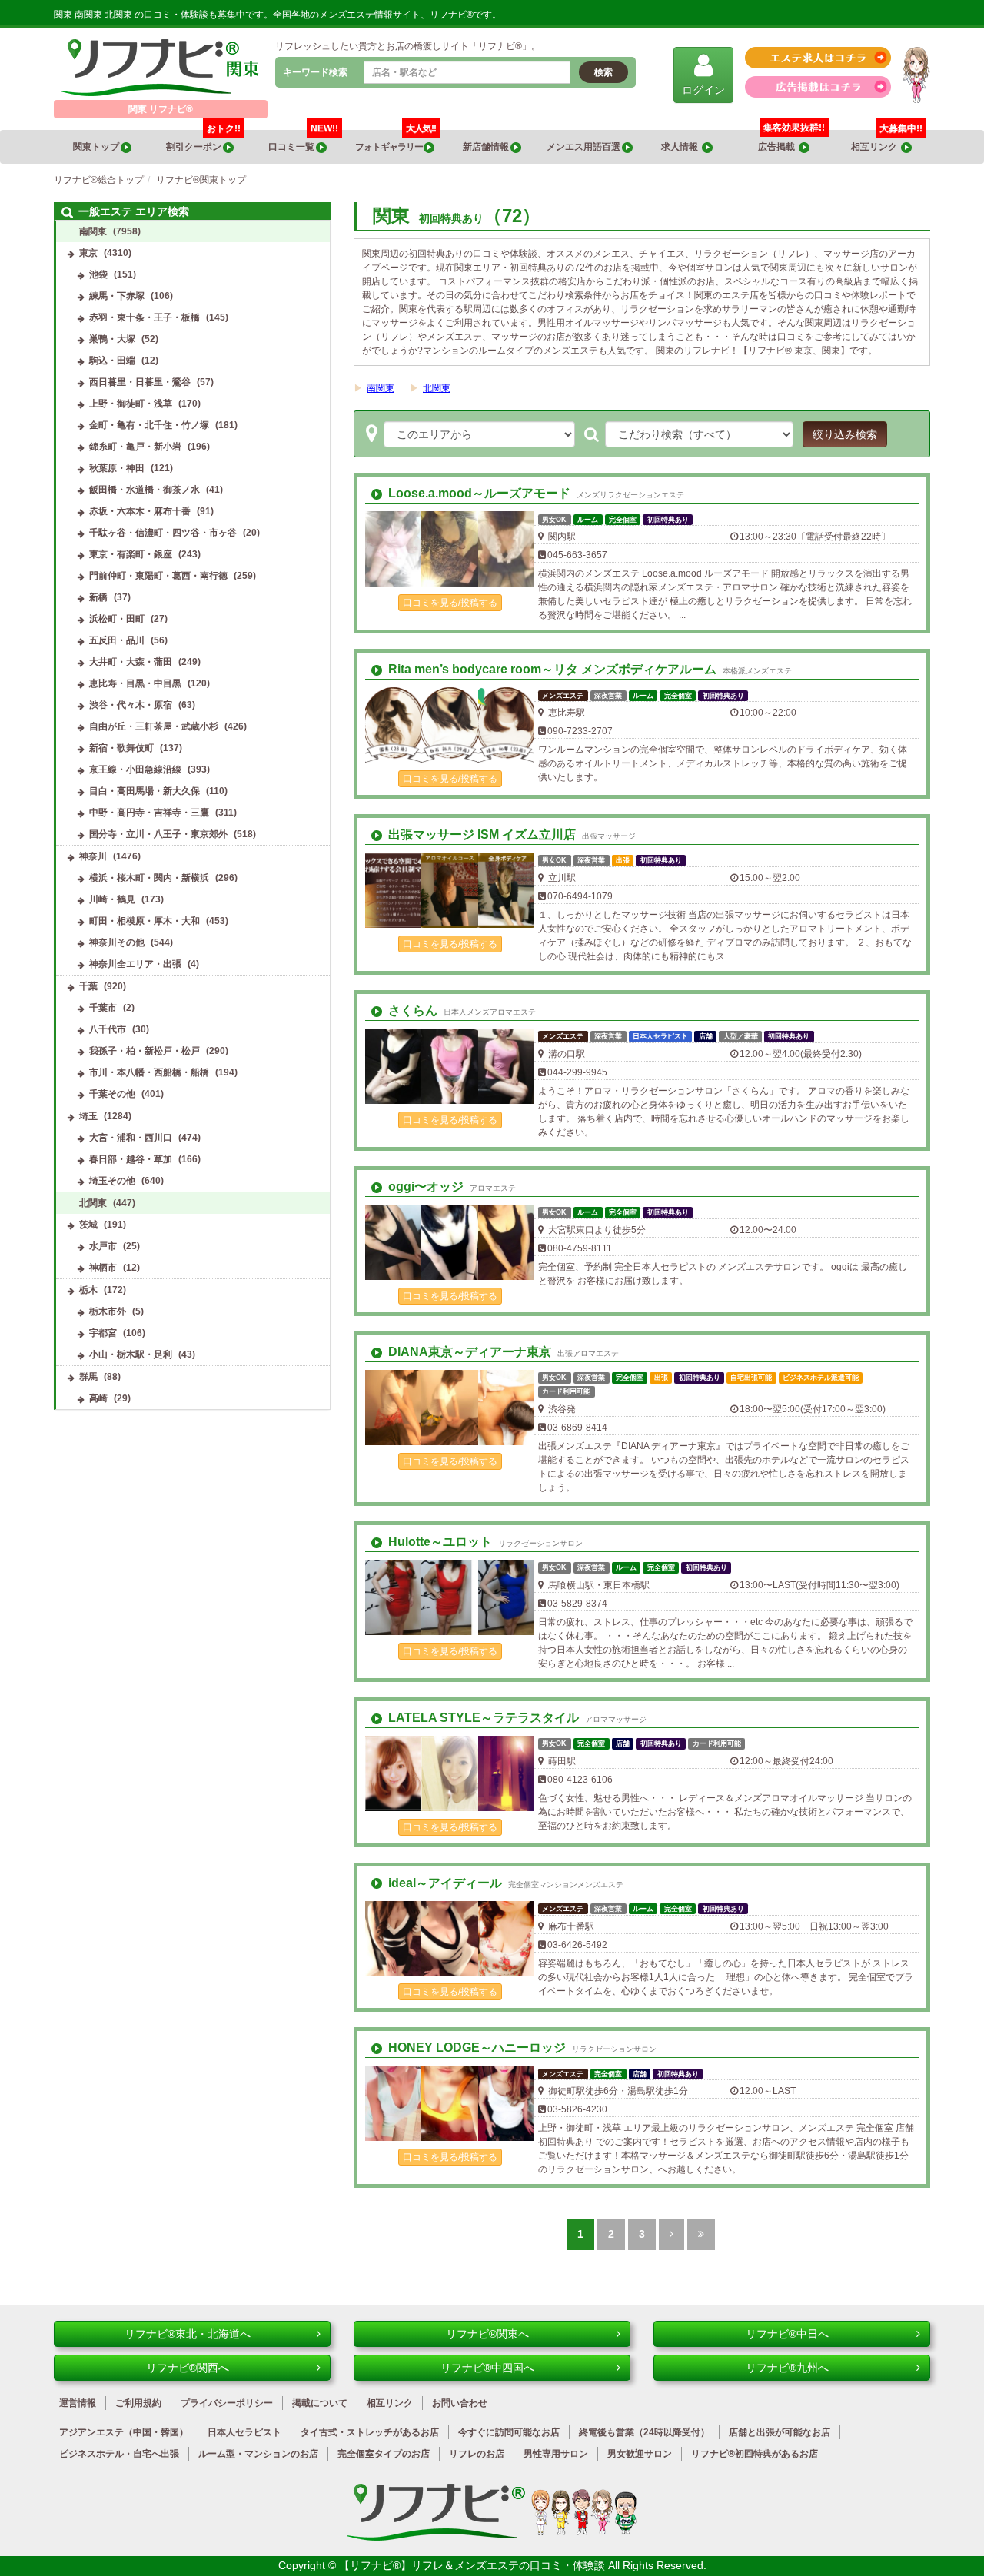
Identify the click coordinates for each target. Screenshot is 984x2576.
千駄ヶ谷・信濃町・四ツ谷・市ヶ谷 (163, 533)
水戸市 (103, 1246)
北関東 (437, 388)
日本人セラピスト (244, 2432)
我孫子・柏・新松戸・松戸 (145, 1051)
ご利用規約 (138, 2403)
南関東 (381, 388)
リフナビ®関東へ (487, 2334)
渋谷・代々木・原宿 (131, 705)
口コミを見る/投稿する (450, 603)
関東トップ (97, 147)
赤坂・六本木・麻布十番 (140, 511)
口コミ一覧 (303, 141)
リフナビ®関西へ (188, 2368)
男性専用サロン (556, 2454)
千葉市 (103, 1008)
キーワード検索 (315, 72)
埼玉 (88, 1116)
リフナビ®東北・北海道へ (188, 2334)
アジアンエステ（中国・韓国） (124, 2432)
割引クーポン (203, 141)
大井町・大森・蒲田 (131, 662)
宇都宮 (103, 1333)
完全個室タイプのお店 (384, 2454)
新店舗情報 (487, 147)
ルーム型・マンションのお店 (258, 2454)
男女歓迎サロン (640, 2454)
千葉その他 (112, 1094)
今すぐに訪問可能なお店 (509, 2432)
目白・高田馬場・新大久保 (145, 791)
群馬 (88, 1377)
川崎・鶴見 (112, 899)
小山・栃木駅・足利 (131, 1354)
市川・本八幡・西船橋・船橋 (149, 1072)
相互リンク (887, 141)
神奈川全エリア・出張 (135, 964)
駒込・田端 (112, 361)
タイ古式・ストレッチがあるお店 (370, 2432)
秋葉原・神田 (117, 468)
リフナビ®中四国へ (487, 2368)
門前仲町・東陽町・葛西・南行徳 (158, 576)
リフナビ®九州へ (787, 2368)
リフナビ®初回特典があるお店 (755, 2454)
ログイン (703, 90)
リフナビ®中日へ (787, 2334)
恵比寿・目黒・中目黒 (135, 683)
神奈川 (93, 856)
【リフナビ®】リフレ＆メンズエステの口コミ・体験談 (474, 2565)
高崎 (98, 1398)
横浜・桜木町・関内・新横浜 (149, 878)
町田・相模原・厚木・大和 (145, 921)
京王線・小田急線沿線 (135, 769)
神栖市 (103, 1268)
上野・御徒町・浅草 (131, 404)
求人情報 (681, 147)
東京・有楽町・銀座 (131, 554)
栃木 (88, 1290)
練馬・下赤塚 (117, 296)
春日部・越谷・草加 (131, 1159)
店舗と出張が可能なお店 (780, 2432)
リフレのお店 (477, 2454)
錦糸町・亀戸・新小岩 (135, 447)
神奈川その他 (117, 942)
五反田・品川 (117, 640)
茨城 (88, 1225)
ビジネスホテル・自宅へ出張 (119, 2454)
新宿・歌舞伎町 (121, 748)
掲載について (320, 2403)
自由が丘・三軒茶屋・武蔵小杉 (154, 726)
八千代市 (108, 1029)
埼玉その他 (112, 1181)
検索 (603, 72)
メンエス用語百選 (584, 147)
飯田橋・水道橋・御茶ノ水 (145, 490)
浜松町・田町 (117, 619)
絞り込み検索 (845, 434)
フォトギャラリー (396, 141)
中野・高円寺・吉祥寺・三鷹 (149, 813)
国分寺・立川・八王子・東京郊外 (158, 834)
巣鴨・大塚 (112, 339)
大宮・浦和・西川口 (131, 1138)
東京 (88, 253)
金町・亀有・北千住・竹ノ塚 (149, 425)
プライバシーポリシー (227, 2403)
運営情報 (78, 2403)
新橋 (98, 597)
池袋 (98, 274)
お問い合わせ (460, 2403)
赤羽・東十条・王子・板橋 (145, 317)
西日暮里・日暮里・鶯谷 (140, 382)
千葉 (88, 986)
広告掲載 (778, 147)
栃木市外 (108, 1311)
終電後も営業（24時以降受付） (644, 2432)
